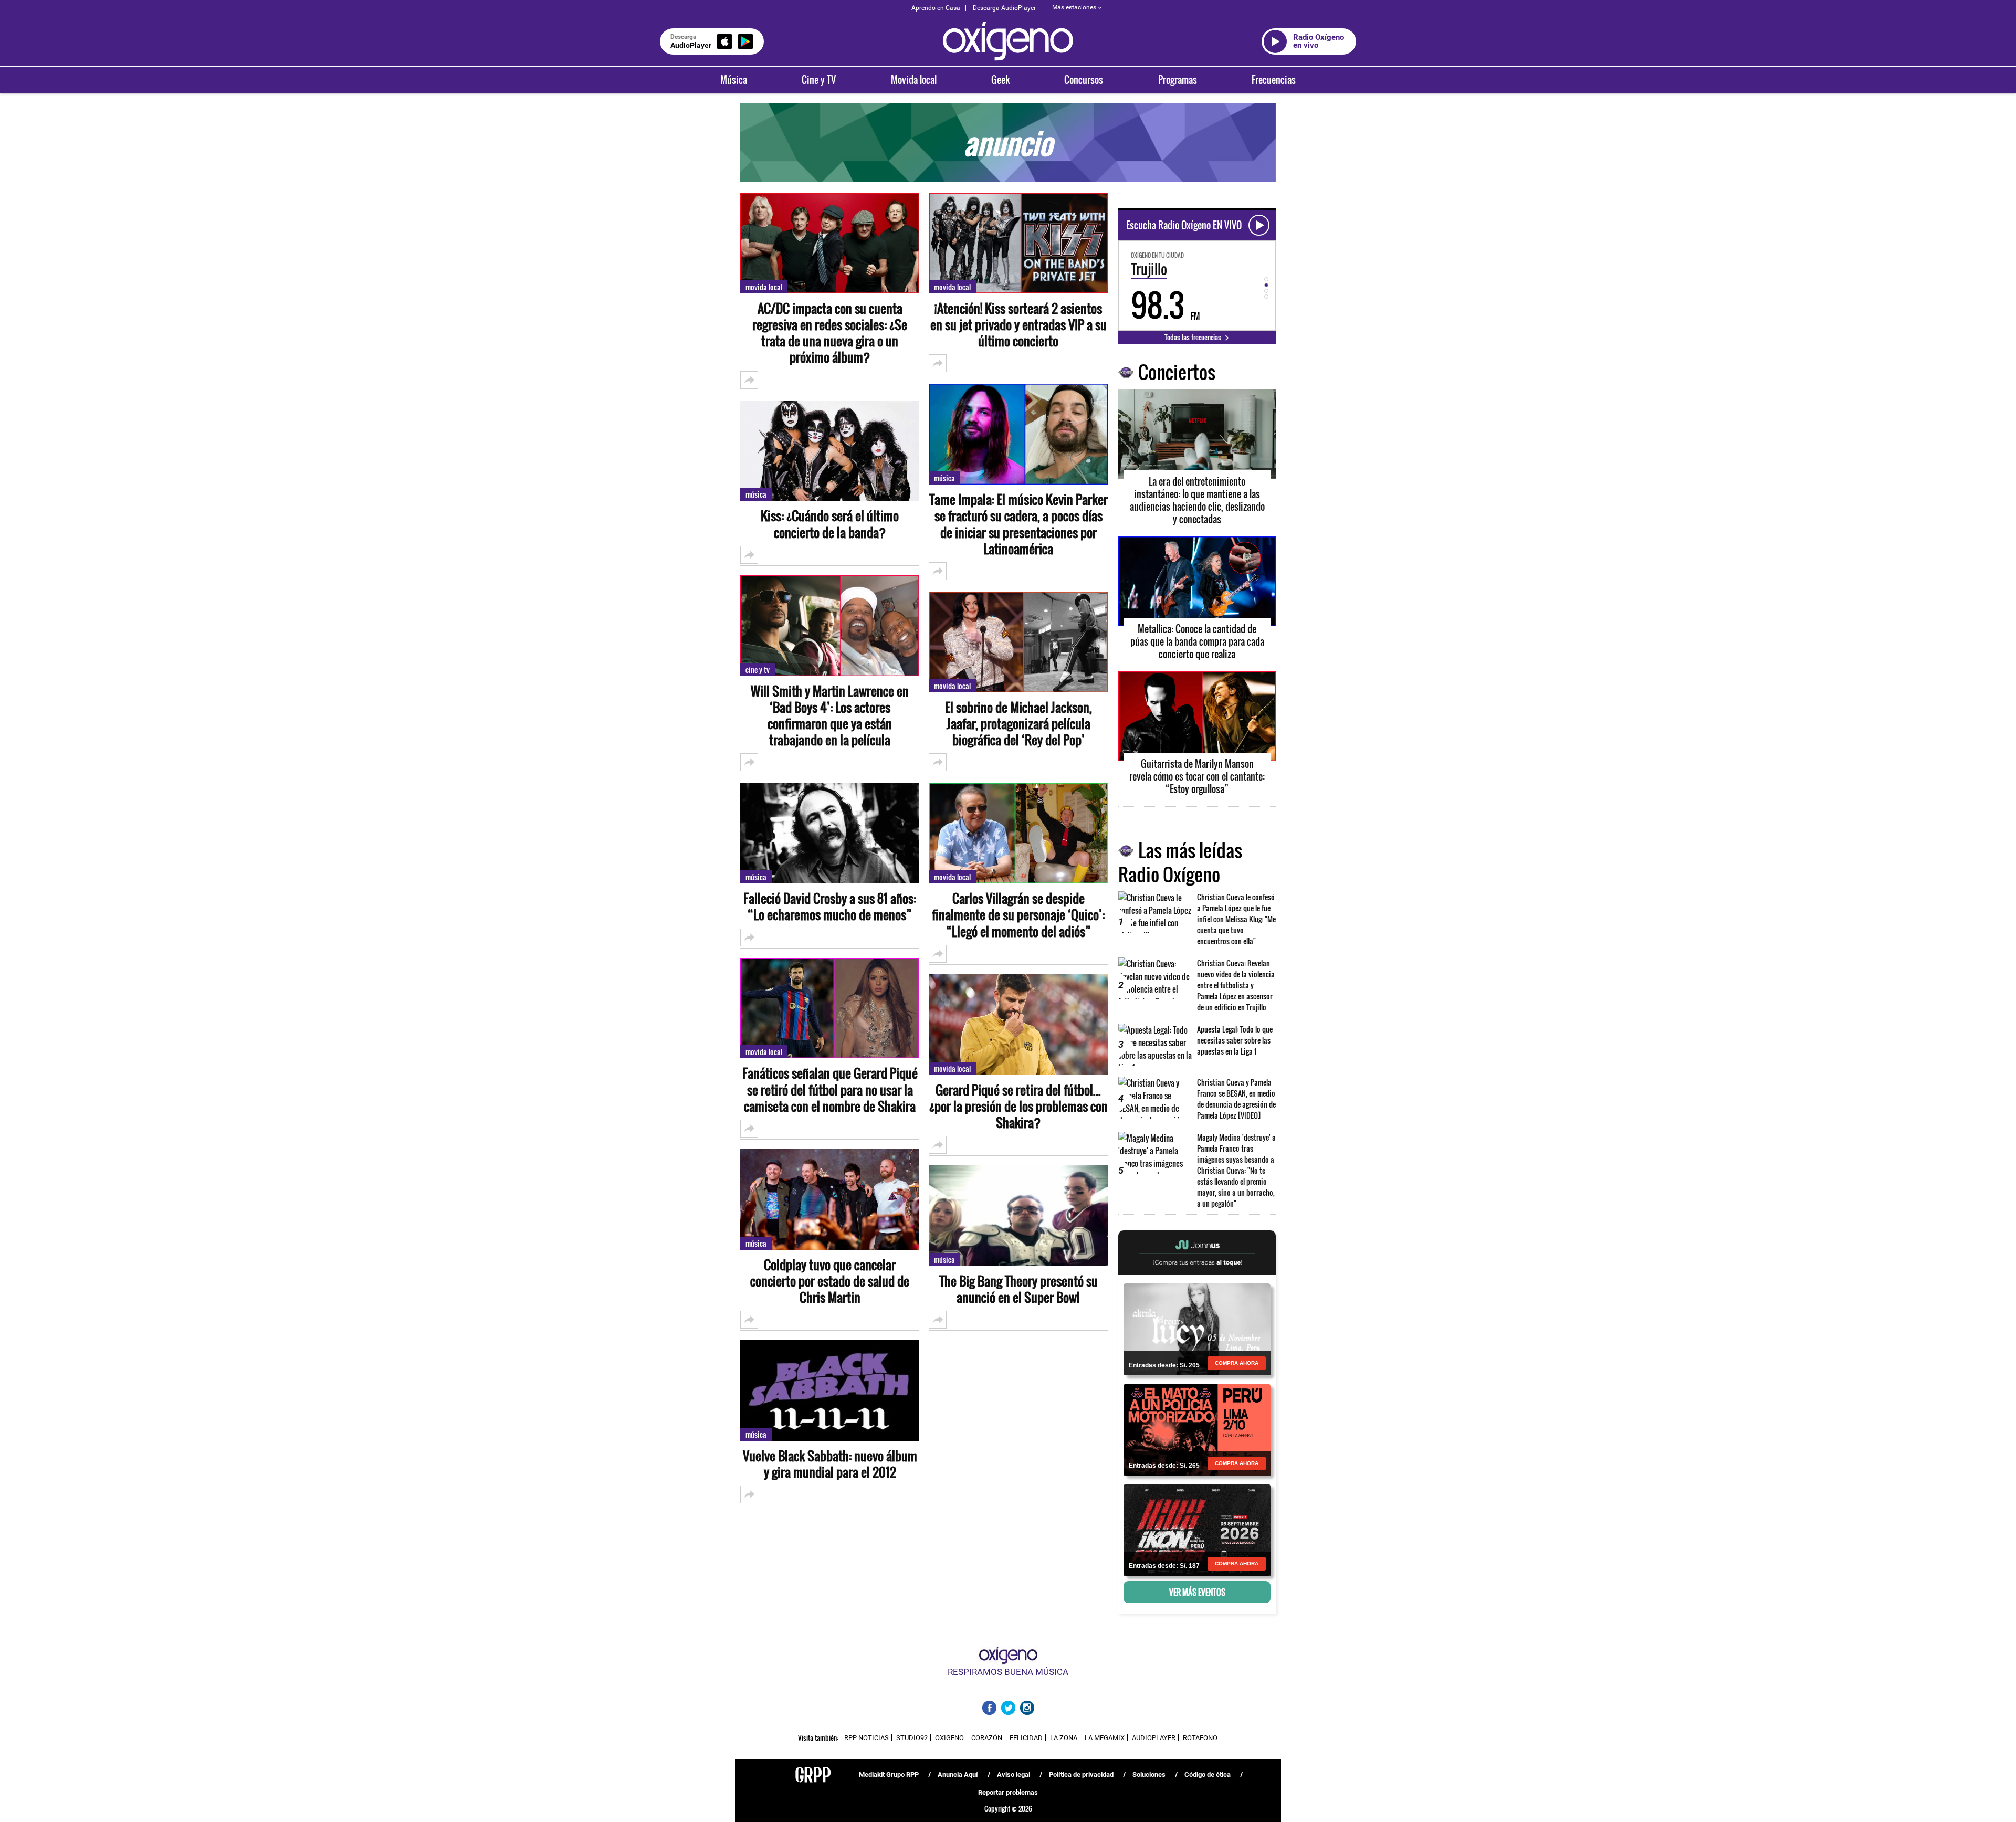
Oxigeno (949, 1738)
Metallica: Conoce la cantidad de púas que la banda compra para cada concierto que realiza (1197, 641)
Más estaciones (1074, 7)
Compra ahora (1237, 1363)
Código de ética (1207, 1774)
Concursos (1084, 80)
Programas (1178, 80)
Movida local (914, 80)
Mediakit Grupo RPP (889, 1774)
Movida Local (764, 287)
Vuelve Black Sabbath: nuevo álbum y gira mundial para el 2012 (830, 1464)
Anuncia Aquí (958, 1774)
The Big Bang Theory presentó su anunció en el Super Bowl (1018, 1289)
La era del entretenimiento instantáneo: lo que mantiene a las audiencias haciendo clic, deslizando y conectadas (1197, 500)
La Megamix (1105, 1738)
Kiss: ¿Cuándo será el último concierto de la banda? (830, 524)
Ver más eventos (1197, 1592)
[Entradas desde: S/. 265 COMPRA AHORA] (1197, 1429)
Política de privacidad (1081, 1774)
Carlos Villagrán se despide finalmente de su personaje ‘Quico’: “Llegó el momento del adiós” (1018, 915)
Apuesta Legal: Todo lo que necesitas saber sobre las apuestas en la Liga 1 (1235, 1040)
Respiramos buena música (1008, 1672)
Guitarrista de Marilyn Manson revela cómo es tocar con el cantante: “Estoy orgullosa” (1197, 776)
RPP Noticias (867, 1738)
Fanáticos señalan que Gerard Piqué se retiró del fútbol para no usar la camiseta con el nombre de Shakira (830, 1090)
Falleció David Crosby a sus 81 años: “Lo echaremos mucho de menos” (830, 907)
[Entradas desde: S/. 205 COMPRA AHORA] (1197, 1329)
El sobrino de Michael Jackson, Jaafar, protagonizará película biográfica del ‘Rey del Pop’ (1018, 724)
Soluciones (1149, 1774)
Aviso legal (1014, 1774)
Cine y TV (819, 80)
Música (734, 80)
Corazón (987, 1738)
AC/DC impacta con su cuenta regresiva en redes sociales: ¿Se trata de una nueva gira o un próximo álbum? (830, 333)
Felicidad (1026, 1738)
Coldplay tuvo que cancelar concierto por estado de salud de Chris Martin (830, 1281)
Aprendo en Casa (936, 8)
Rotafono (1200, 1738)
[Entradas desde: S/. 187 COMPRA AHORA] (1197, 1529)
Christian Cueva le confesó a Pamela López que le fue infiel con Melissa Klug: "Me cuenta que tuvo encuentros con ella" (1236, 919)
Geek (1000, 80)
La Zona (1064, 1738)
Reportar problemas (1008, 1792)
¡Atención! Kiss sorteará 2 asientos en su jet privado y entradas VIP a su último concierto (1018, 325)
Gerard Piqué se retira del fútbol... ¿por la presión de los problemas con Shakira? (1018, 1107)
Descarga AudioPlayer (1004, 8)
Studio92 (912, 1738)
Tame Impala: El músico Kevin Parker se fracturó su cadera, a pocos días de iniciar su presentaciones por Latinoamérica (1018, 524)
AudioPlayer (1154, 1738)
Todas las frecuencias (1194, 337)
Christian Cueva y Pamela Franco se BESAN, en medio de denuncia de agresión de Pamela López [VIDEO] (1236, 1099)
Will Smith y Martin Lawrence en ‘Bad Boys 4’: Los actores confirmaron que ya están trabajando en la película (830, 716)
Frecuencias (1274, 80)
